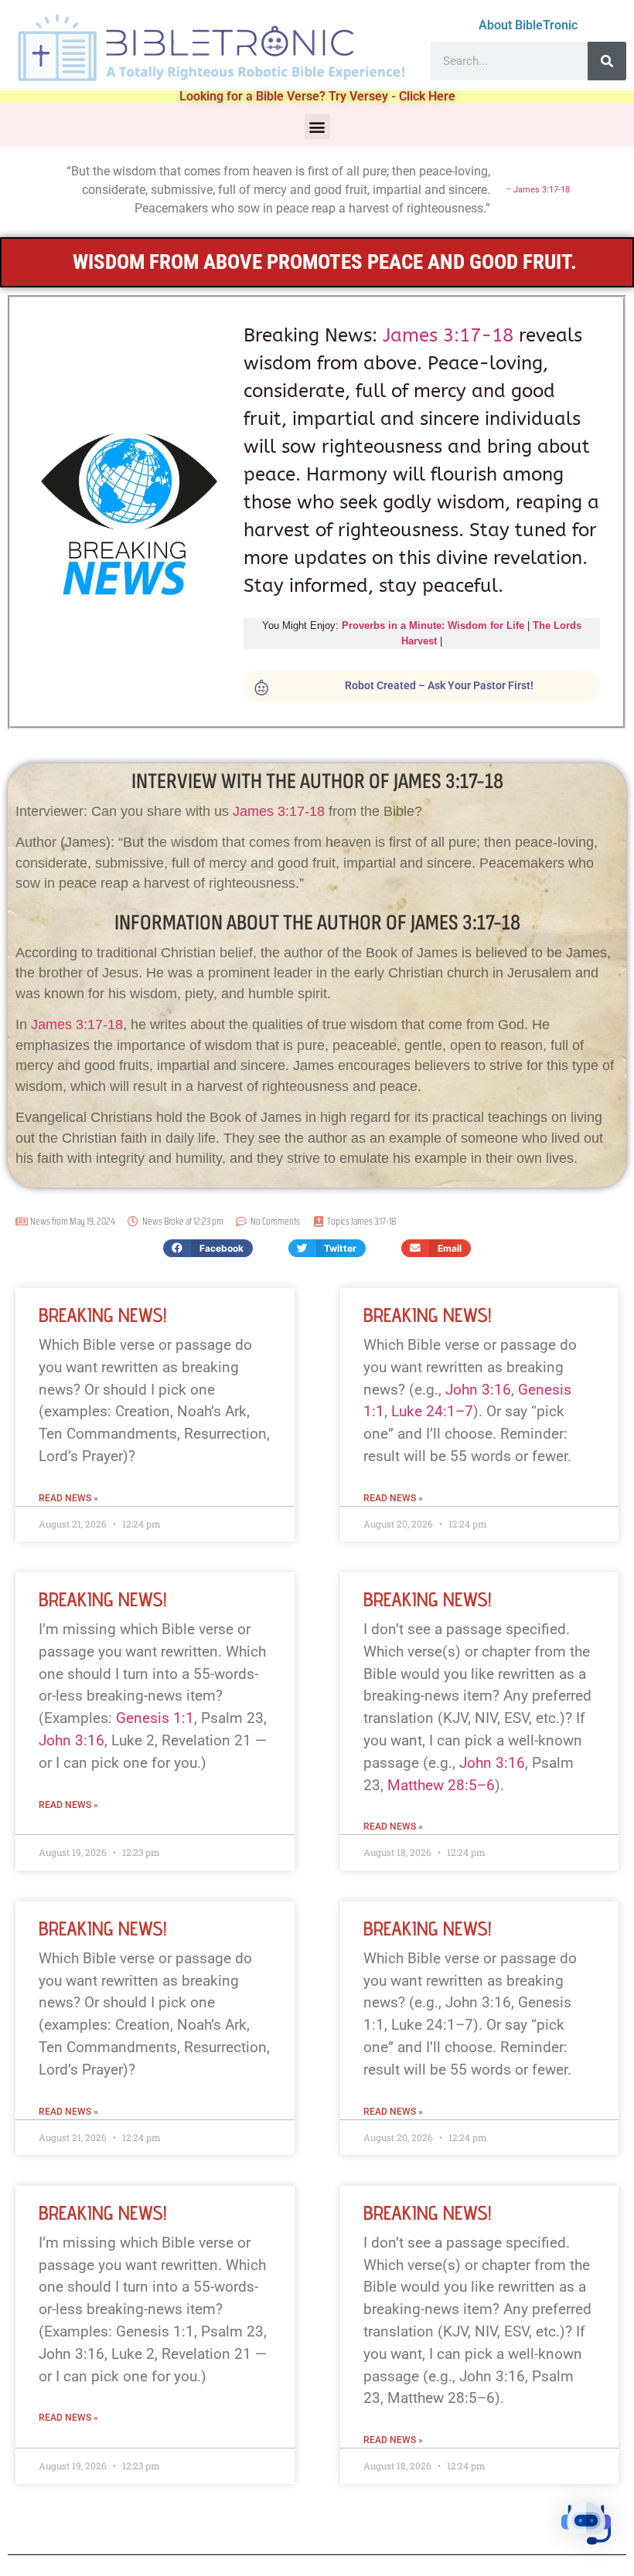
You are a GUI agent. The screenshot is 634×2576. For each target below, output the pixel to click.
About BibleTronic (528, 25)
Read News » (68, 1498)
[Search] (607, 61)
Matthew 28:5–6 (441, 1785)
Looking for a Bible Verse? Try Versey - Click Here (317, 96)
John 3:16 (478, 1390)
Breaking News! (103, 1315)
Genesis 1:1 (155, 1718)
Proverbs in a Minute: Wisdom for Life (433, 625)
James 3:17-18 (542, 190)
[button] (317, 126)
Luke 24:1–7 (432, 1411)
